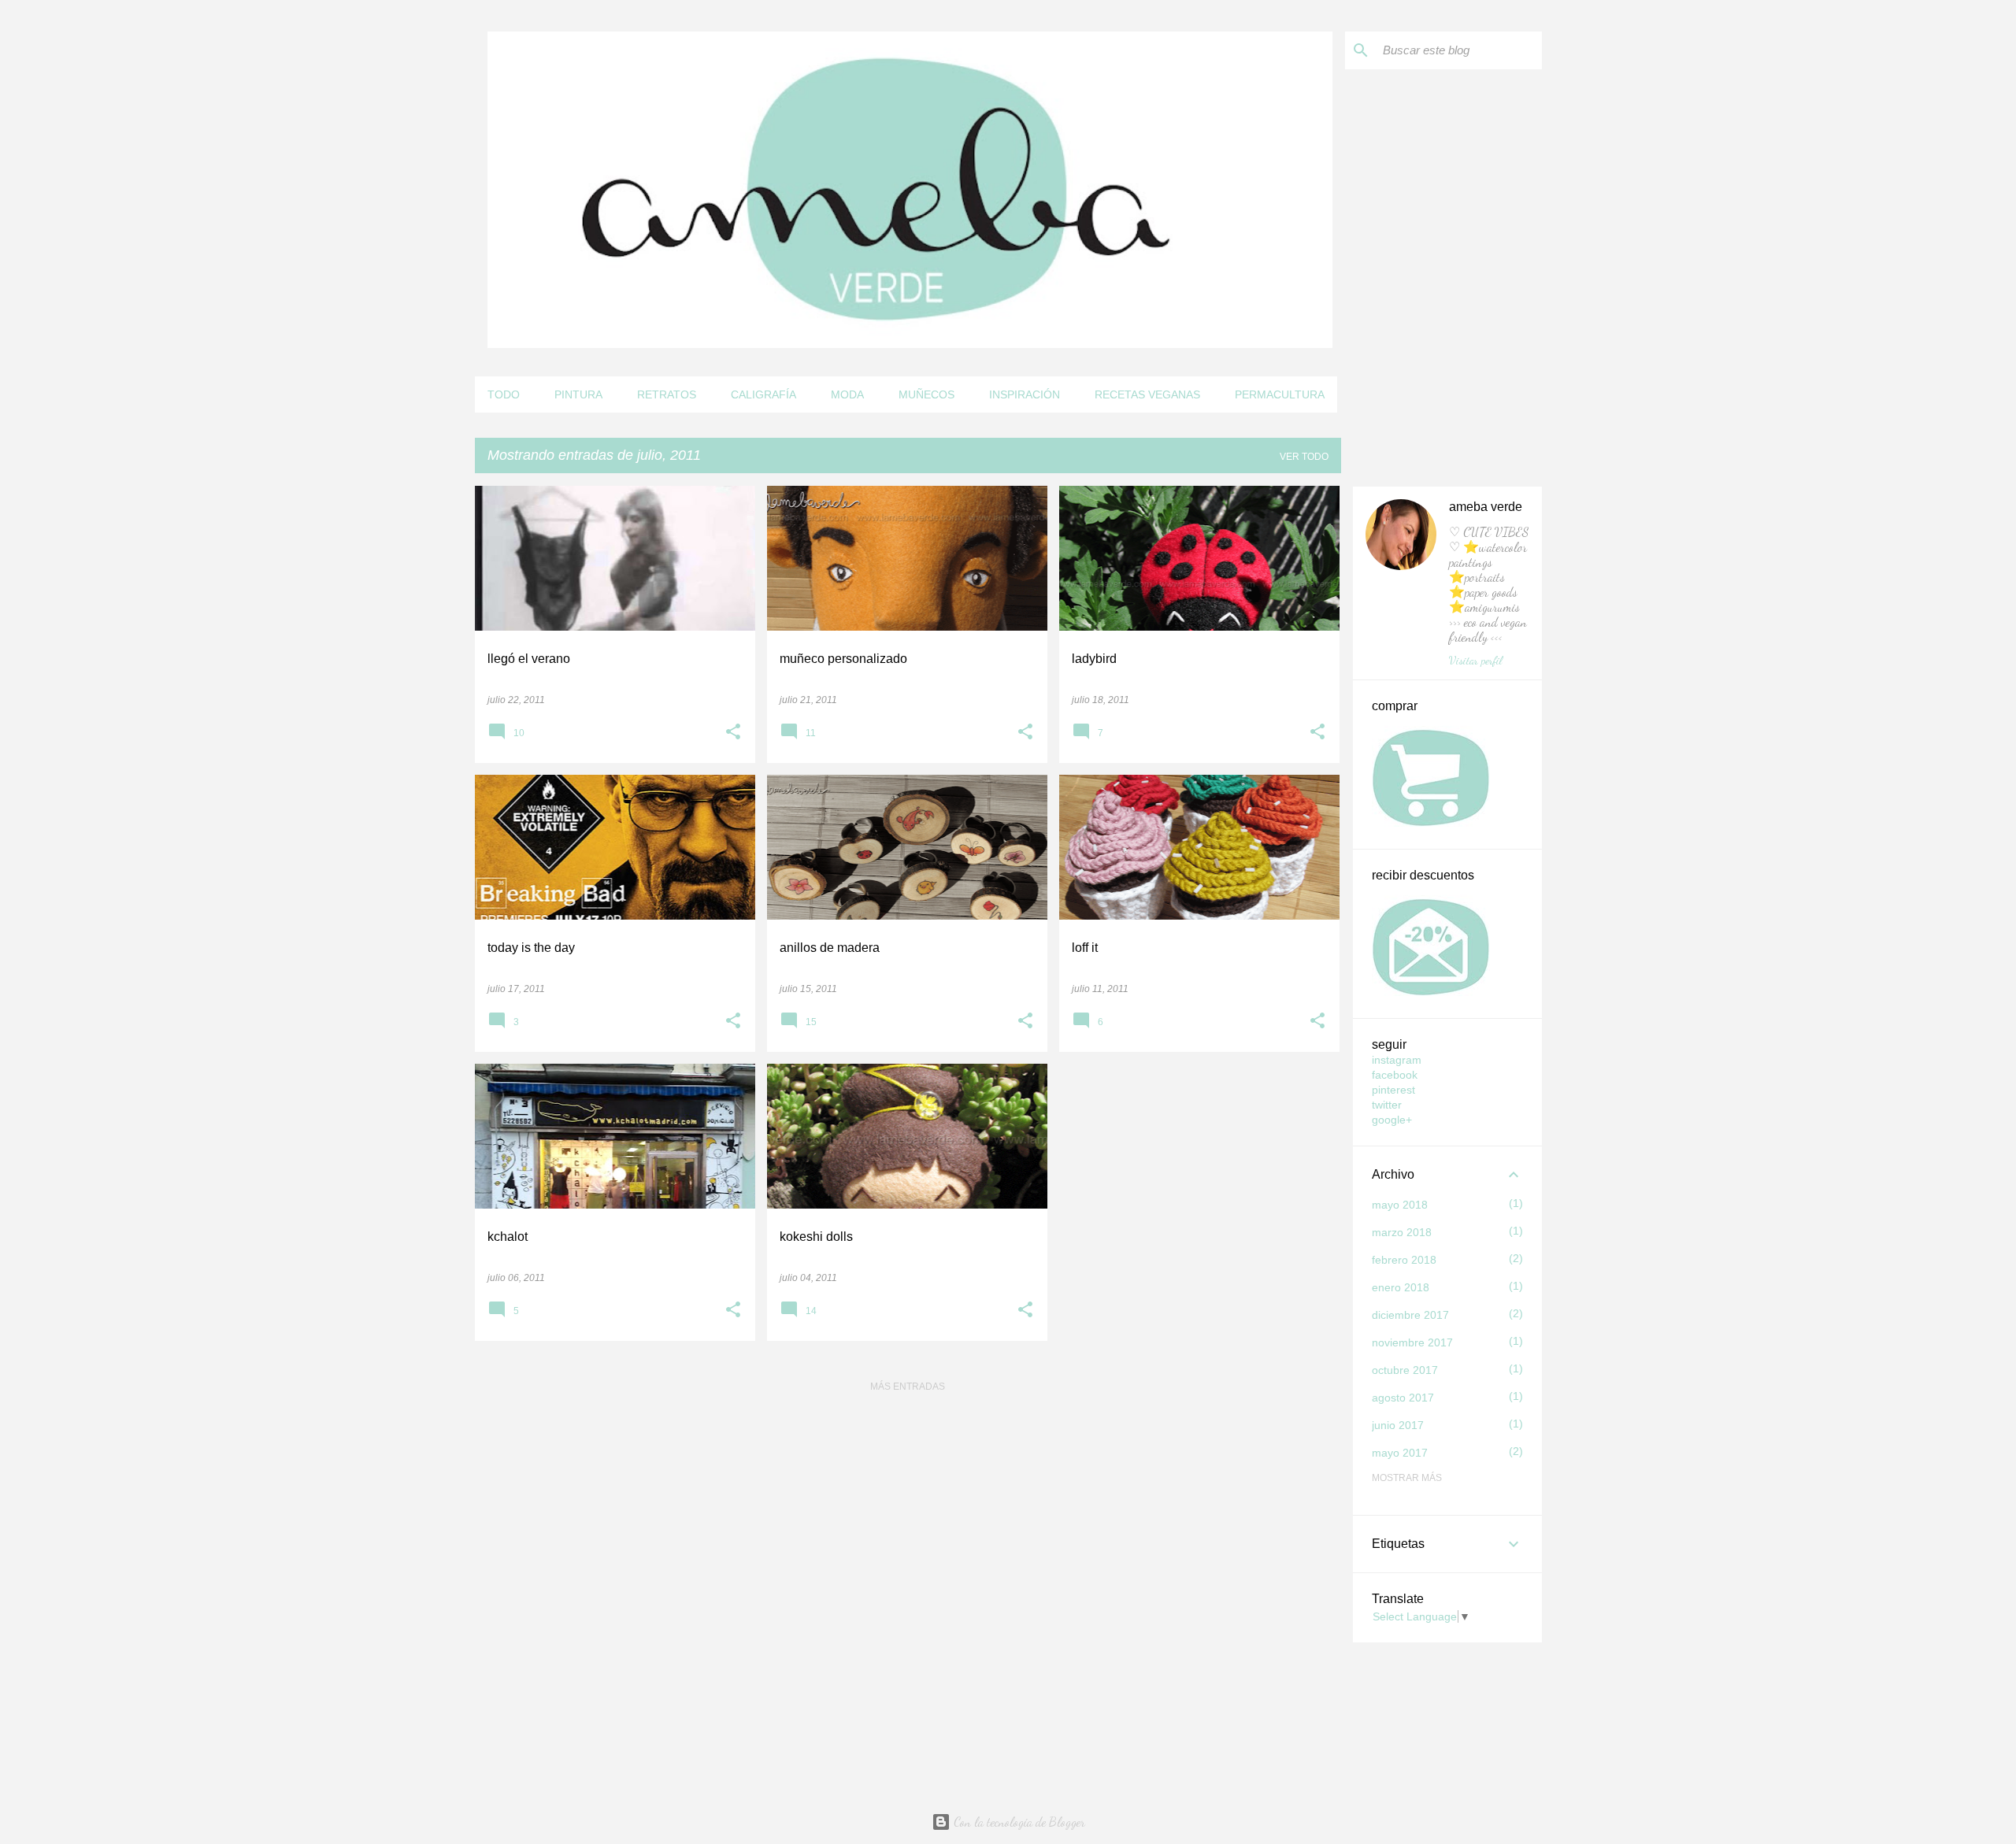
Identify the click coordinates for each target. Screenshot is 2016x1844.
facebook (1395, 1075)
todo (504, 394)
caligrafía (763, 394)
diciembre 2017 (1410, 1315)
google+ (1392, 1120)
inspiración (1025, 394)
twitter (1387, 1105)
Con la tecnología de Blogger (1018, 1822)
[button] (733, 733)
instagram (1397, 1060)
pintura (578, 394)
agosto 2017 (1403, 1398)
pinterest (1393, 1090)
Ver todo (1304, 457)
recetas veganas (1147, 394)
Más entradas (908, 1387)
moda (847, 394)
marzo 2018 (1402, 1232)
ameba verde (1486, 507)
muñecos (926, 394)
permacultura (1280, 394)
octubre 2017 (1405, 1370)
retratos (667, 394)
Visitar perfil (1476, 660)
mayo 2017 (1400, 1453)
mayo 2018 (1400, 1205)
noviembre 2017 (1412, 1342)
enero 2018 (1401, 1287)
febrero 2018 (1404, 1260)
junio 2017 (1398, 1425)
